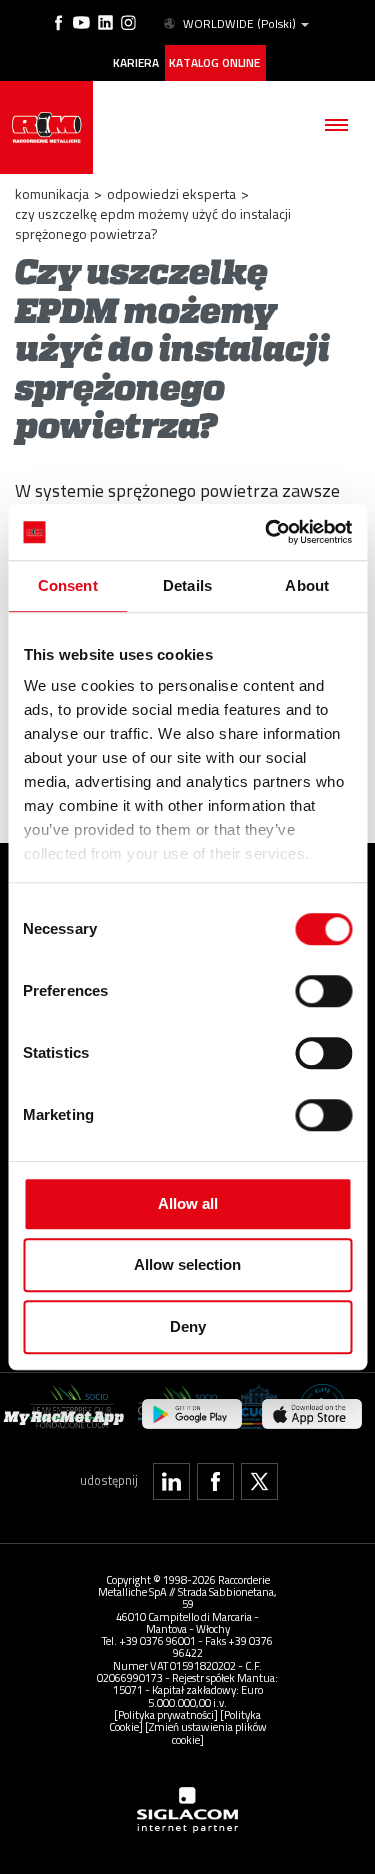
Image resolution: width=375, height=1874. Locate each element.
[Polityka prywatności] (166, 1714)
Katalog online (214, 63)
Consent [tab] (68, 585)
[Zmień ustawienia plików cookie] (206, 1732)
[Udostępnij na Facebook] (215, 1481)
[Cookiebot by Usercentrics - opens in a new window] (267, 532)
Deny (188, 1326)
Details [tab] (187, 585)
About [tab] (307, 585)
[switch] (323, 991)
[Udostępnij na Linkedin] (171, 1481)
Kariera (136, 63)
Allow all (188, 1203)
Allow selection (187, 1264)
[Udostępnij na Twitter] (259, 1481)
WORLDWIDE (239, 24)
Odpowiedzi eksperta (171, 193)
